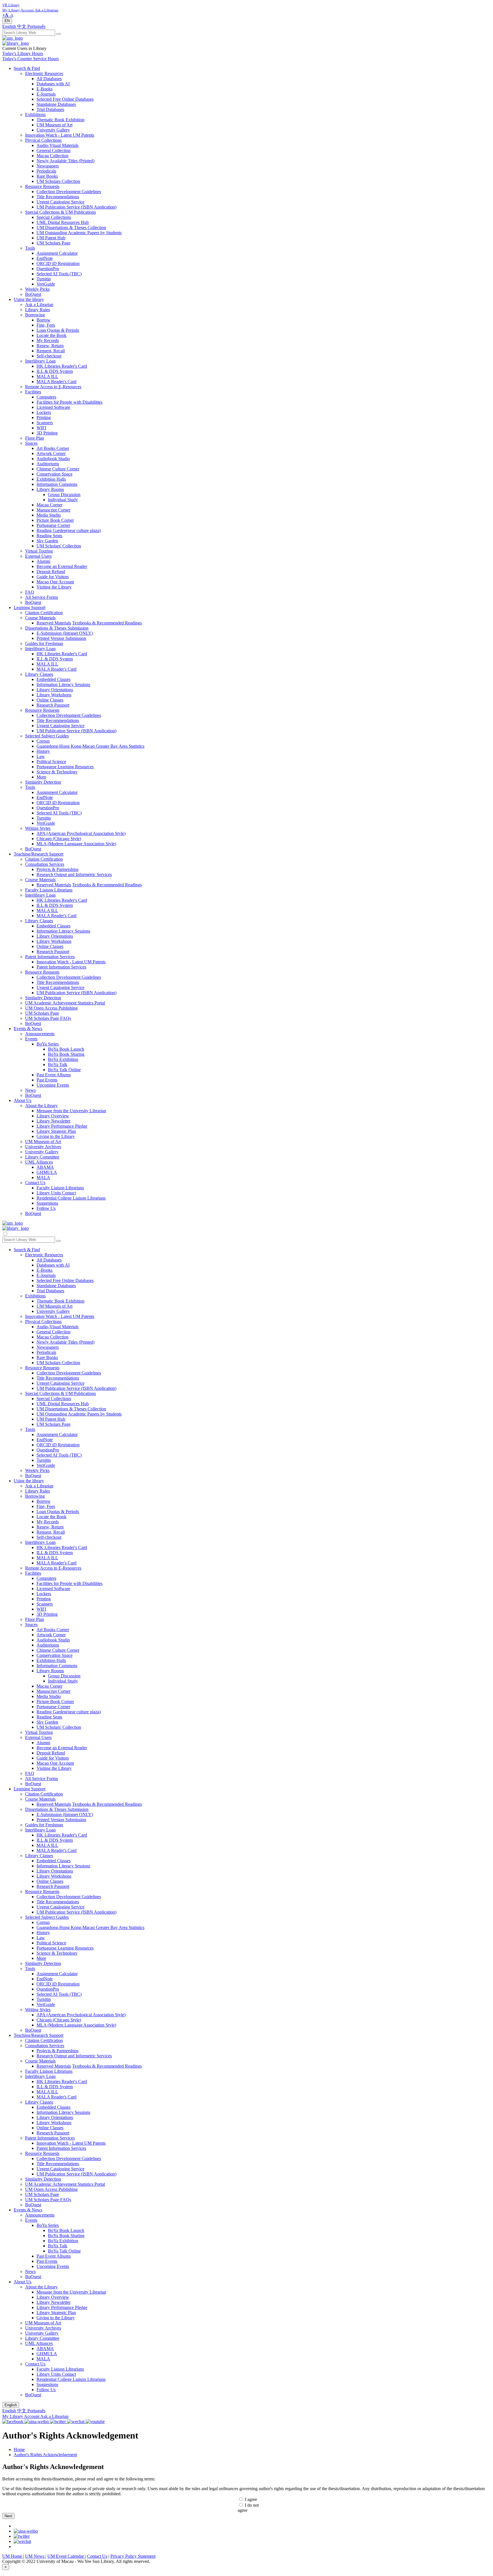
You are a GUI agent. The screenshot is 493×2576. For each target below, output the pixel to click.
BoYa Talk (58, 1064)
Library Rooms (50, 489)
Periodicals (46, 171)
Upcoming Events (53, 1085)
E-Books (45, 89)
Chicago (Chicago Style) (59, 839)
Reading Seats (49, 536)
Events (31, 1039)
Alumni (43, 561)
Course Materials (40, 618)
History (43, 751)
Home (19, 2449)
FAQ (30, 592)
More (41, 777)
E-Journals (46, 94)
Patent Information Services (50, 957)
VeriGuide (46, 284)
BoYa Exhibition (63, 1059)
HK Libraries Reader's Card (62, 366)
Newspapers (48, 166)
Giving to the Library (56, 1136)
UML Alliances (39, 1162)
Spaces (31, 443)
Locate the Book (51, 335)
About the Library (41, 1106)
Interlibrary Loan (40, 361)
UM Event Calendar (66, 2556)
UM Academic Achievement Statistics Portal (65, 1003)
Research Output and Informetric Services (74, 874)
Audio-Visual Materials (57, 145)
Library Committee (42, 1157)
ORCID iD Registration (58, 263)
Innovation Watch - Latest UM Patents (60, 135)
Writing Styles (38, 828)
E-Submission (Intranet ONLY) (65, 633)
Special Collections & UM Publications (60, 212)
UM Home (13, 2556)
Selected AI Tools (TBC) (59, 274)
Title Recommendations (58, 197)
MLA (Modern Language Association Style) (76, 844)
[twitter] (22, 2536)
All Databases (49, 79)
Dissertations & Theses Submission (57, 628)
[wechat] (22, 2541)
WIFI (41, 428)
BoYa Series (48, 1044)
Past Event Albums (54, 1075)
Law (41, 756)
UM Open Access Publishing (51, 1008)
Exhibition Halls (51, 479)
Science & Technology (57, 772)
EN (7, 21)
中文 (22, 26)
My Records (48, 340)
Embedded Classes (53, 679)
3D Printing (47, 433)
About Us (23, 1100)
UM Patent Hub (51, 238)
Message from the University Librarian (71, 1111)
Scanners (45, 423)
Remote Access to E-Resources (53, 387)
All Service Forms (42, 597)
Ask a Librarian (39, 305)
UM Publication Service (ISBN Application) (76, 207)
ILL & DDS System (55, 371)
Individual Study (63, 500)
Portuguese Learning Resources (65, 767)
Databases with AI (53, 84)
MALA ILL (47, 376)
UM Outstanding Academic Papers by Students (79, 233)
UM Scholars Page (53, 243)
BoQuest (33, 294)
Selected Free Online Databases (65, 99)
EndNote (45, 258)
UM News (35, 2556)
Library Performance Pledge (62, 1126)
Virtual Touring (39, 551)
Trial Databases (50, 109)
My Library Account (21, 2416)
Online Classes (50, 700)
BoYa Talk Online (64, 1070)
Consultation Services (45, 864)
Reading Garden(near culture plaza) (69, 530)
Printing (44, 417)
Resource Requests (42, 186)
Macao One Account (55, 582)
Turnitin (44, 279)
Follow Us (46, 1208)
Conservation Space (54, 474)
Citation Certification (44, 613)
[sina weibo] (26, 2531)
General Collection (53, 150)
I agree (251, 2499)
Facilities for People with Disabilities (69, 402)
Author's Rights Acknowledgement (45, 2455)
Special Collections (54, 217)
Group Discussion (64, 495)
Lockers (44, 412)
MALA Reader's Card (56, 382)
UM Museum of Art (54, 125)
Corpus (43, 741)
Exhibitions (35, 115)
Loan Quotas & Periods (58, 330)
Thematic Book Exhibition (60, 120)
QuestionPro (48, 269)
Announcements (40, 1034)
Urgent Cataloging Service (60, 202)
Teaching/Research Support (39, 854)
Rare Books (47, 176)
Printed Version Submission (61, 638)
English (10, 26)
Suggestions (47, 1203)
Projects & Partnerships (57, 869)
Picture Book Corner (55, 520)
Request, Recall (51, 351)
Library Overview (53, 1116)
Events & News (28, 1029)
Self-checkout (49, 356)
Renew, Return (50, 346)
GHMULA (47, 1172)
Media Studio (49, 515)
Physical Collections (43, 140)
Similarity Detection (43, 782)
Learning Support (30, 607)
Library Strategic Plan (56, 1131)
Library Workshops (54, 695)
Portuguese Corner (53, 525)
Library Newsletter (53, 1121)
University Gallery (53, 130)
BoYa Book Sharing (66, 1054)
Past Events (47, 1080)
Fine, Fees (46, 325)
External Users (38, 556)
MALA (43, 1177)
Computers (46, 397)
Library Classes (39, 674)
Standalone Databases (56, 104)
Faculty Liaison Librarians (49, 890)
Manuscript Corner (53, 510)
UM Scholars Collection (58, 181)
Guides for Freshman (44, 643)
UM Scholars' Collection (59, 546)
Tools (30, 248)
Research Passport (53, 705)
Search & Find (27, 68)
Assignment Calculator (57, 253)
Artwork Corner (51, 453)
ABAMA (45, 1167)
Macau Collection (52, 156)
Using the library (29, 299)
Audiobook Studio (53, 459)
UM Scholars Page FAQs (48, 1018)
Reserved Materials (54, 623)
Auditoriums (48, 464)
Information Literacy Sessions (63, 685)
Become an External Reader (62, 566)
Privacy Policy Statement (133, 2556)
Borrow (44, 320)
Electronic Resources (44, 73)
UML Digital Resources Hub (63, 222)
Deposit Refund (51, 572)
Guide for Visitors (53, 577)
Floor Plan (35, 438)
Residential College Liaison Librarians (71, 1198)
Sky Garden (47, 541)
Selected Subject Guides (47, 736)
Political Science (51, 762)
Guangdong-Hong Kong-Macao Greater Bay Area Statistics (90, 746)
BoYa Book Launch (66, 1049)
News (30, 1090)
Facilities (33, 392)
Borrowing (35, 315)
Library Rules (38, 310)
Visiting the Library (54, 587)
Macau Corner (49, 505)
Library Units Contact (56, 1193)
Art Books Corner (53, 448)
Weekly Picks (37, 289)
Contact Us (35, 1183)
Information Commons (57, 484)
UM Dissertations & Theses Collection (71, 228)
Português (36, 26)
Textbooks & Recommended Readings (107, 623)
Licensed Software (53, 407)
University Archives (43, 1147)
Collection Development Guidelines (69, 192)
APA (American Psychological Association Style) (81, 833)
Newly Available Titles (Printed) (65, 161)
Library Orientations (55, 690)
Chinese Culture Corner (58, 469)
